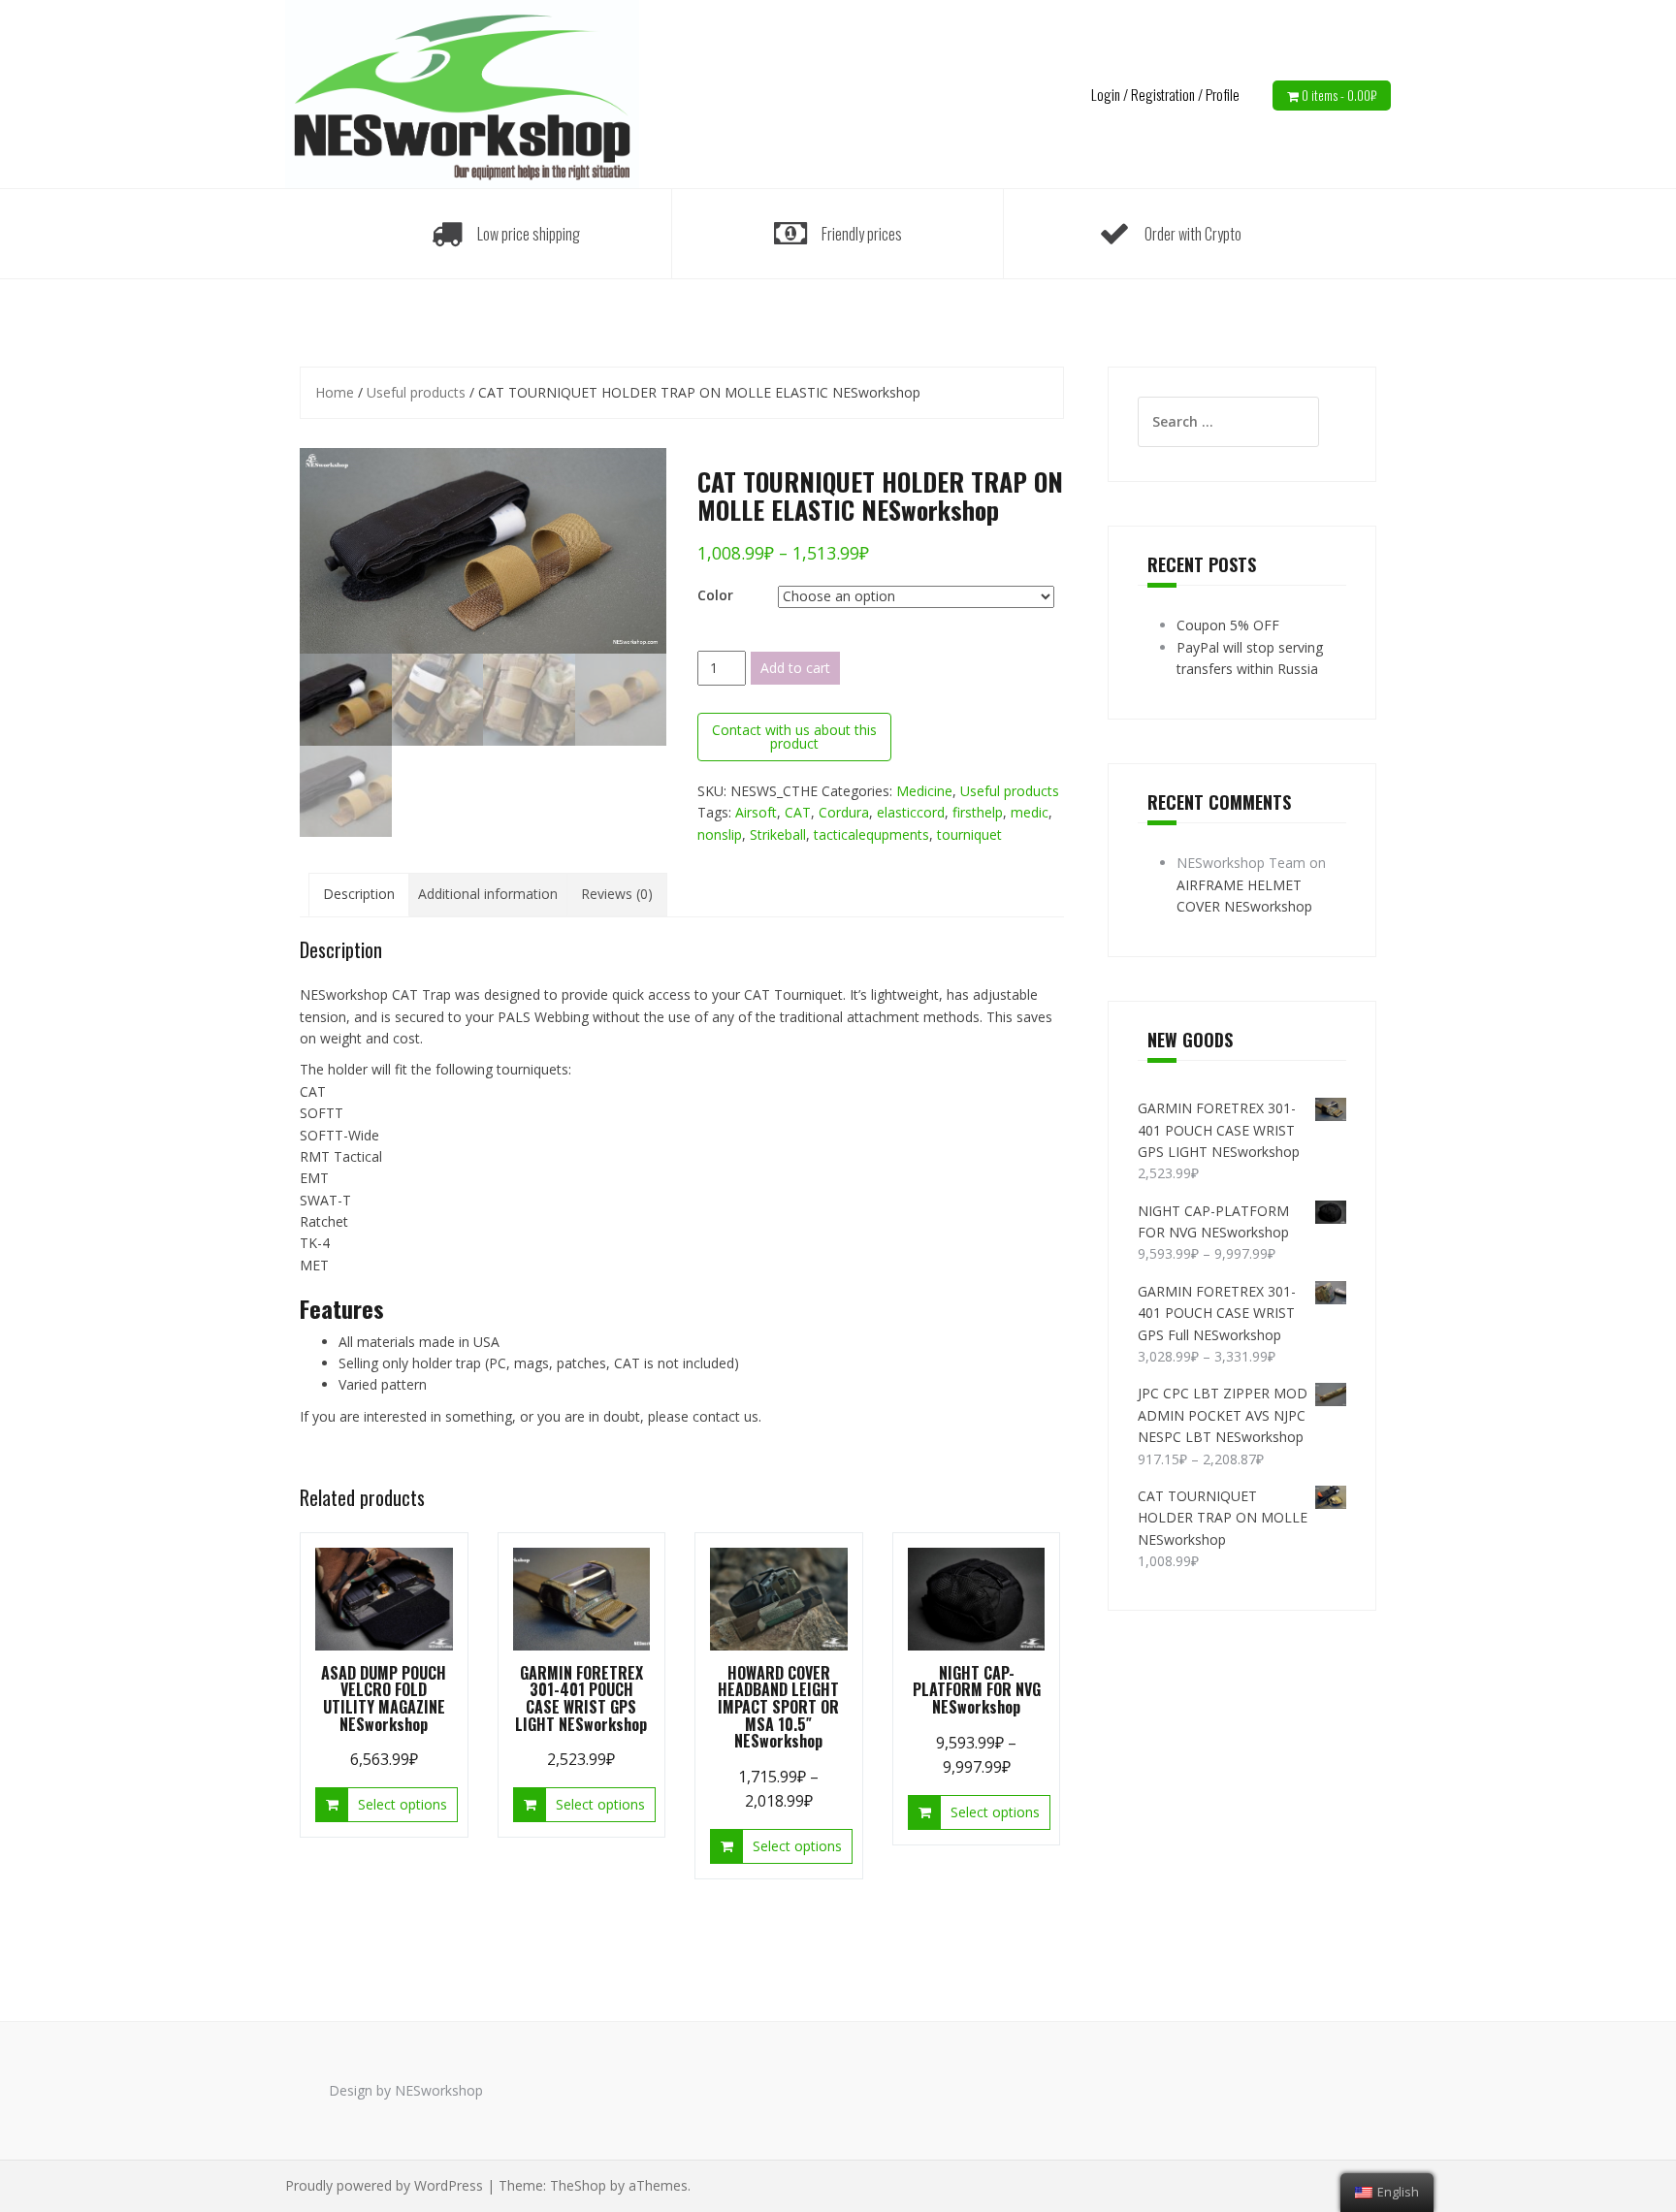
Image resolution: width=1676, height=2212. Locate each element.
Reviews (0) (617, 894)
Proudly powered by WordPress (384, 2185)
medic (1030, 812)
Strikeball (778, 834)
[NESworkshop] (462, 93)
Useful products (416, 392)
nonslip (720, 834)
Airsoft (756, 812)
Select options (403, 1804)
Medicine (924, 791)
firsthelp (978, 812)
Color (715, 595)
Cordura (844, 812)
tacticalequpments (871, 834)
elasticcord (911, 812)
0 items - (1339, 95)
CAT (798, 812)
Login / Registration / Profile (1165, 94)
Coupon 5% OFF (1228, 625)
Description (359, 894)
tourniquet (969, 834)
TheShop (578, 2185)
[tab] (359, 894)
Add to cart (795, 668)
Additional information (488, 894)
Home (335, 392)
